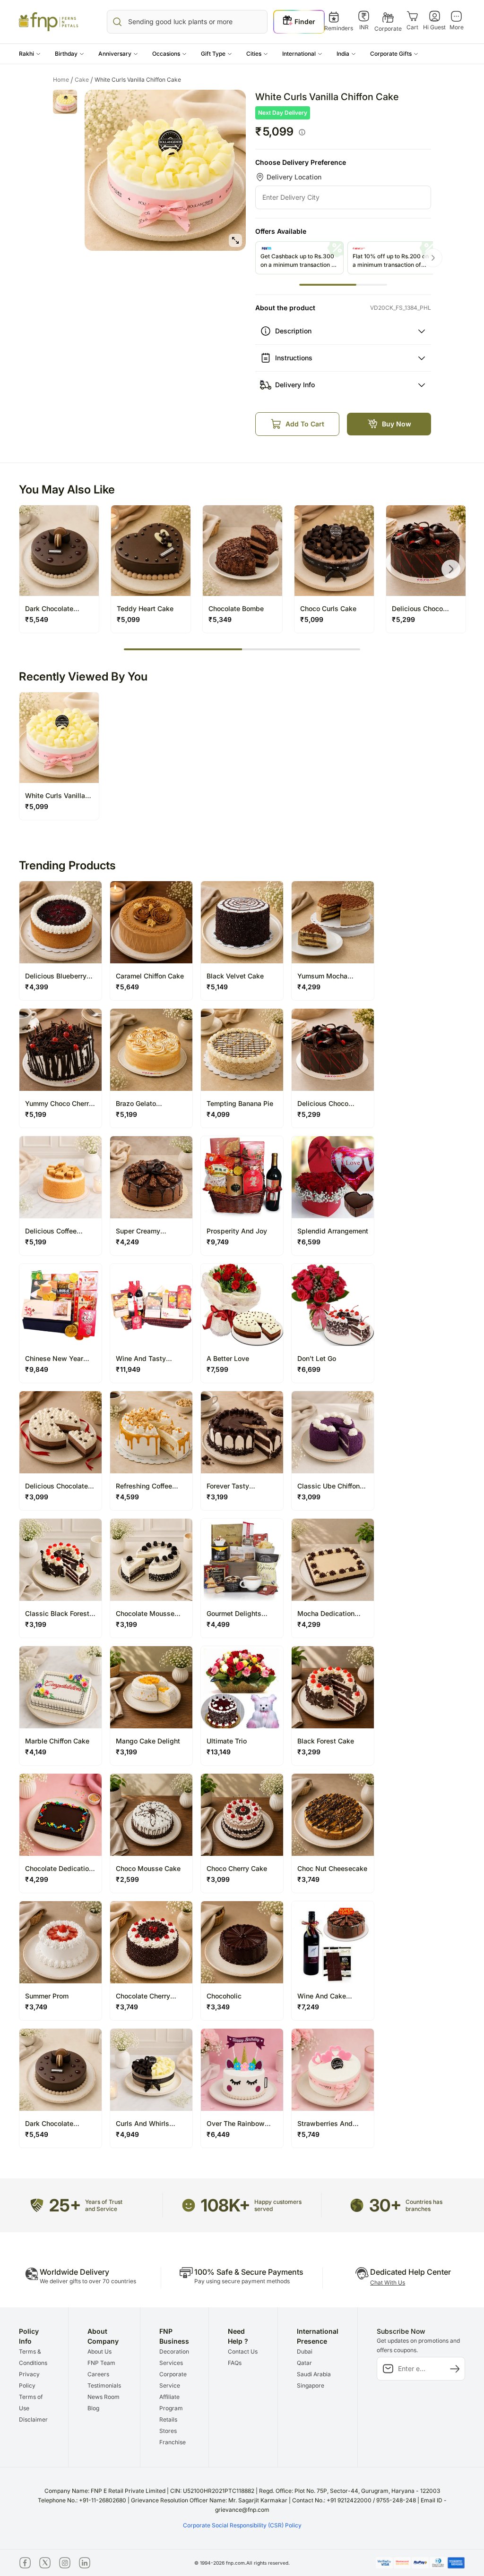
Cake (84, 80)
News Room (104, 2397)
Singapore (311, 2385)
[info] (302, 132)
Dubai (305, 2351)
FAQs (235, 2363)
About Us (99, 2351)
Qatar (304, 2363)
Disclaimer (33, 2419)
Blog (93, 2408)
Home (63, 80)
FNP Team (101, 2363)
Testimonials (104, 2385)
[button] (30, 54)
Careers (98, 2374)
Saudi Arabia (314, 2374)
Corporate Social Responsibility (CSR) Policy (242, 2525)
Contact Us (243, 2351)
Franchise (173, 2442)
